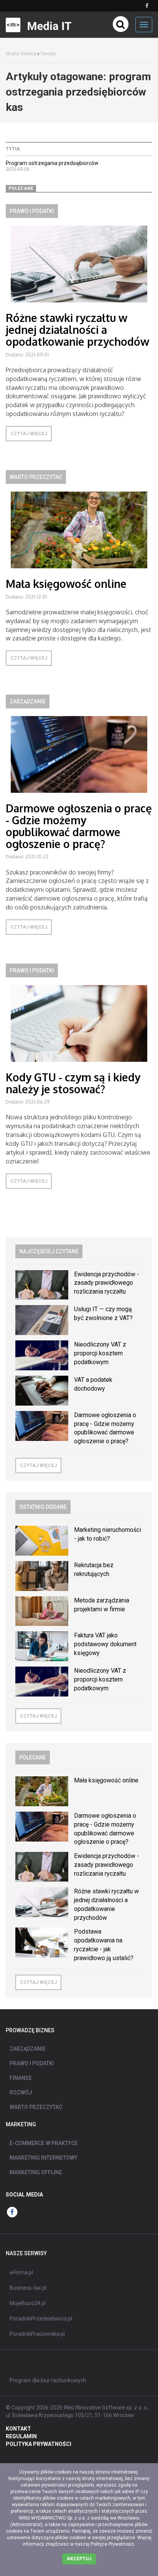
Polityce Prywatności (112, 2544)
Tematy (48, 54)
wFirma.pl (21, 2272)
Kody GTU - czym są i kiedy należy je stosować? (73, 1083)
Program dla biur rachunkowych (48, 2380)
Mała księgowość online (66, 584)
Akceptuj (79, 2559)
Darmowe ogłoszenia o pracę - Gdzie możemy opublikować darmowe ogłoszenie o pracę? (79, 826)
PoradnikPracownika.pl (37, 2334)
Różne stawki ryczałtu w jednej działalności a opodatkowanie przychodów (77, 330)
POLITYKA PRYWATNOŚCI (39, 2444)
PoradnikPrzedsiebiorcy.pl (41, 2319)
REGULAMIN (21, 2436)
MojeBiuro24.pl (28, 2303)
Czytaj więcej (29, 434)
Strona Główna (21, 54)
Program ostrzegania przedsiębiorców (52, 163)
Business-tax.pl (28, 2288)
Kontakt (18, 2429)
